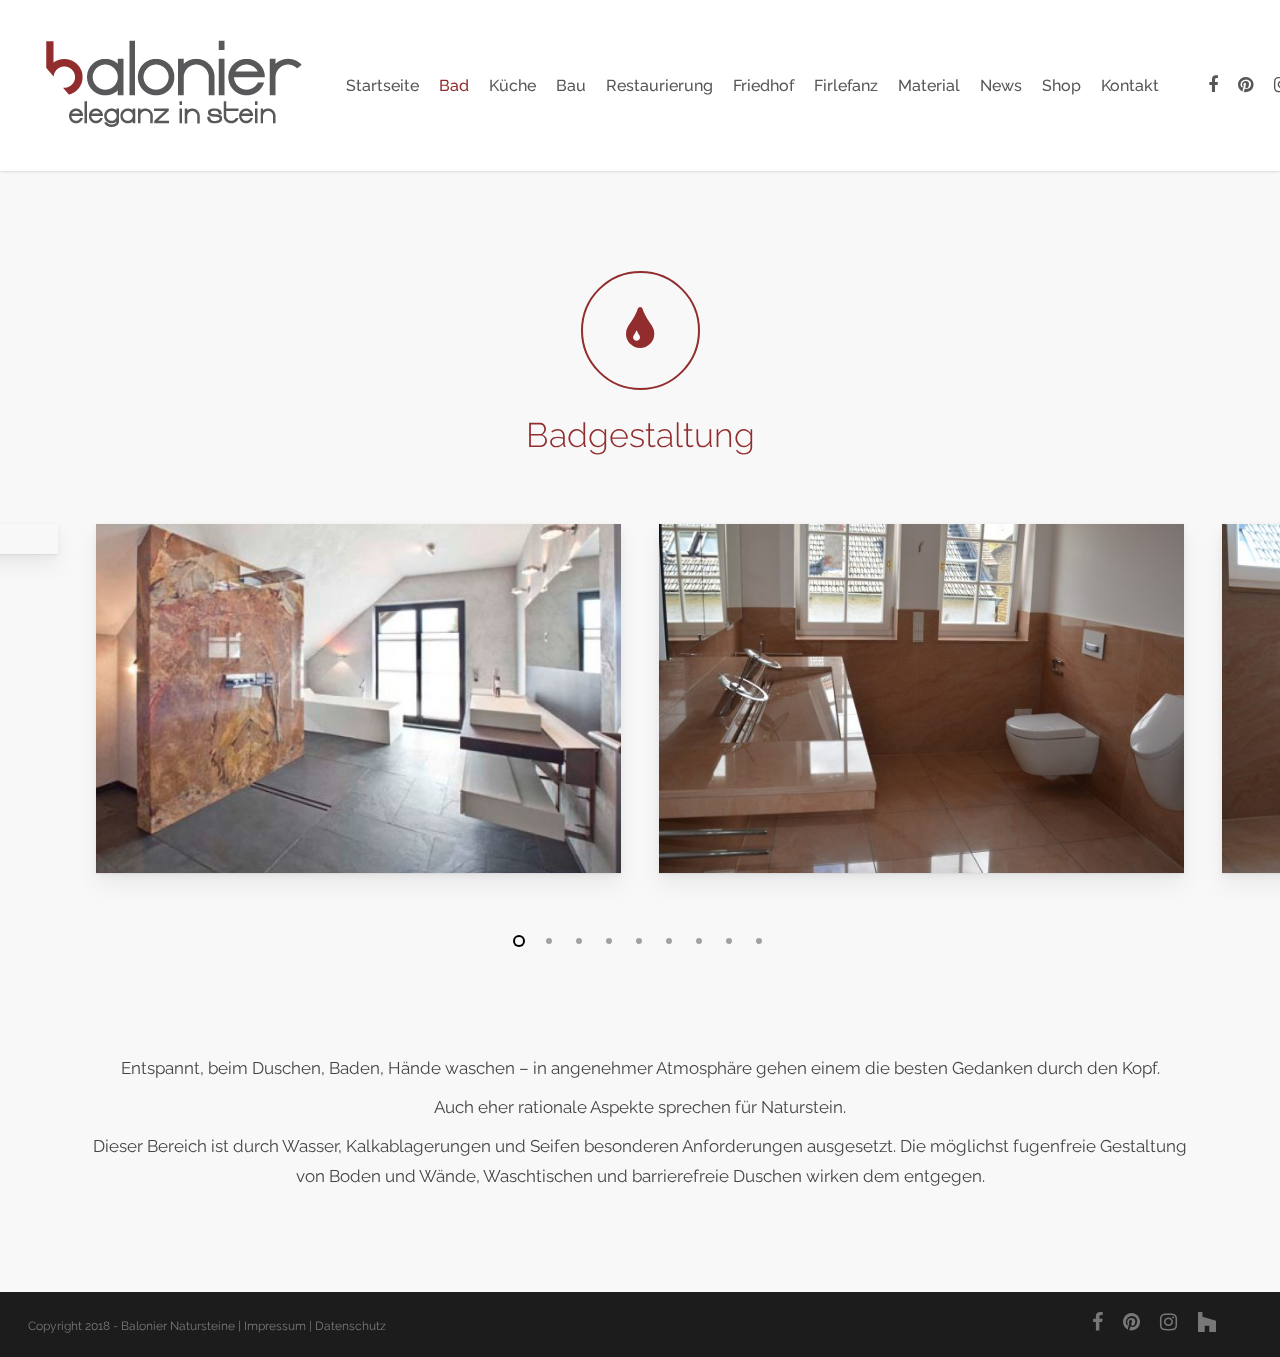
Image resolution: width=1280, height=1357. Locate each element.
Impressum (275, 1326)
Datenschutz (350, 1326)
